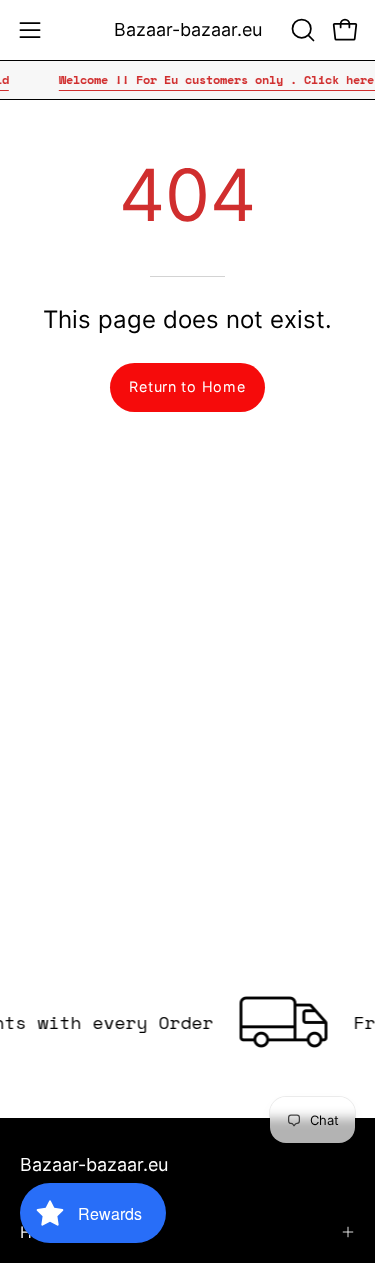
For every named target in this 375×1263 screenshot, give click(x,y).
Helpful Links (69, 1232)
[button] (301, 30)
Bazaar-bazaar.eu (188, 29)
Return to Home (187, 386)
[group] (187, 80)
